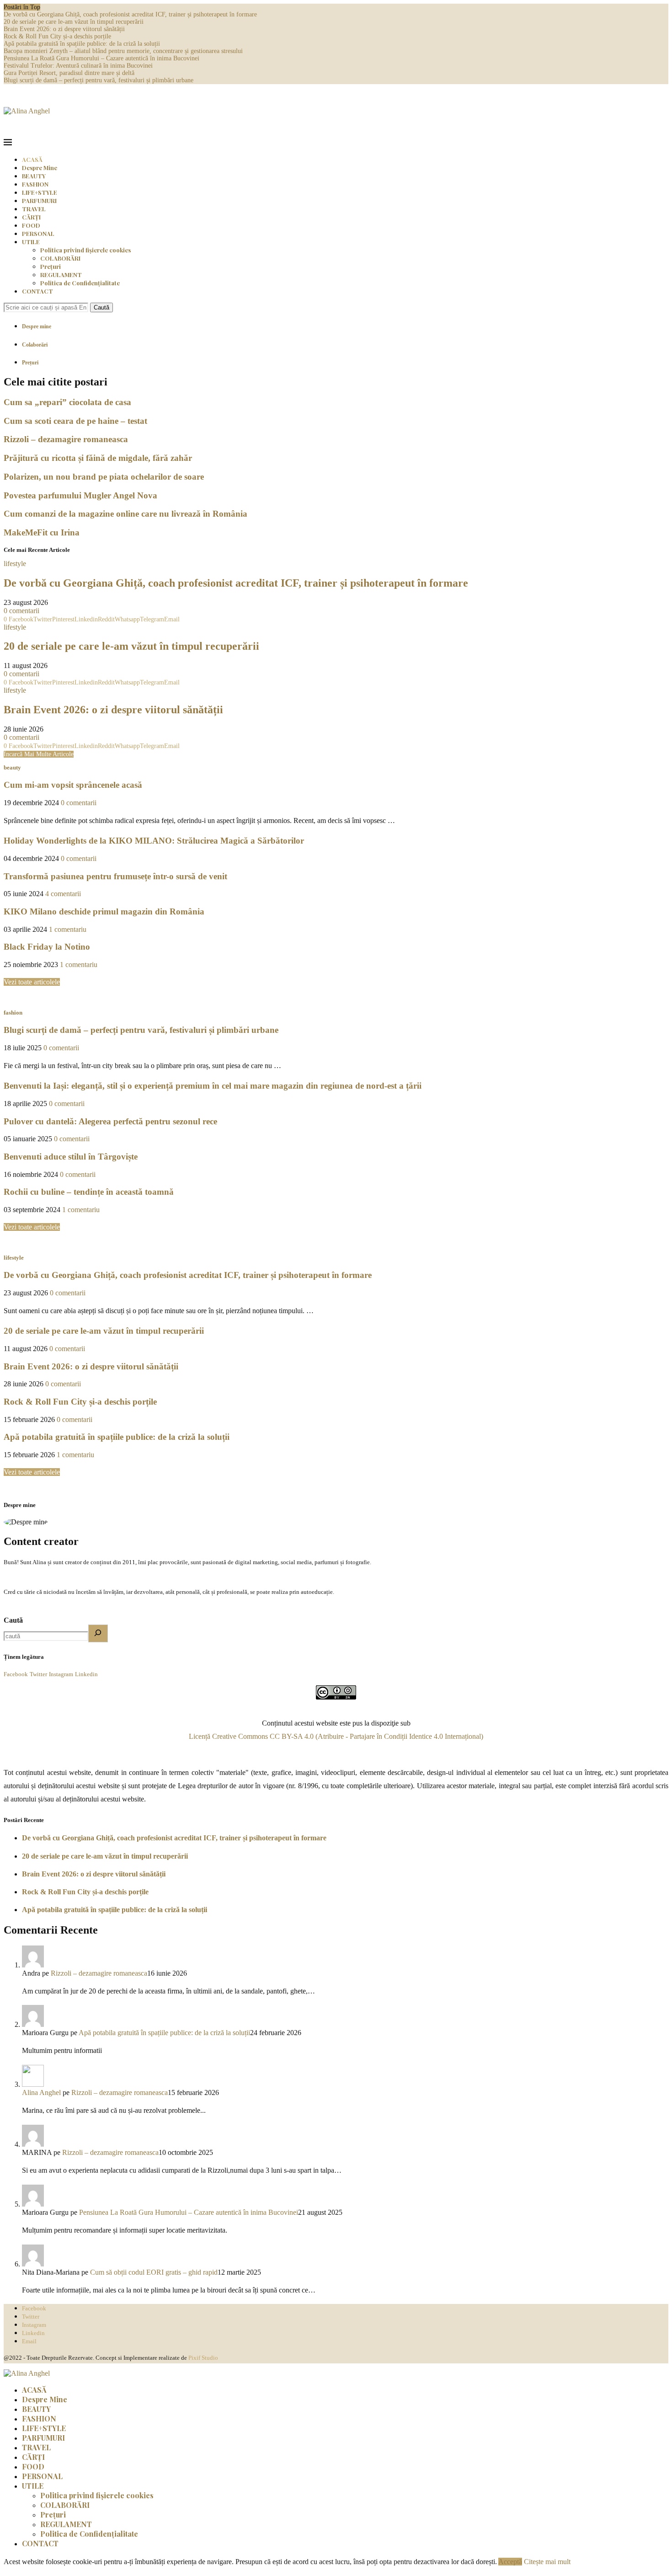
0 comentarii (21, 611)
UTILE (31, 242)
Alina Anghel (41, 2092)
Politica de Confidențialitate (80, 283)
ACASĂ (32, 159)
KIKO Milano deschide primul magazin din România (104, 911)
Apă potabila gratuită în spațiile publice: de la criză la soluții (82, 44)
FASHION (35, 184)
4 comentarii (63, 894)
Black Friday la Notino (47, 947)
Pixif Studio (203, 2358)
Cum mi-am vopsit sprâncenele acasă (73, 785)
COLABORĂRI (60, 258)
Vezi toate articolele (32, 982)
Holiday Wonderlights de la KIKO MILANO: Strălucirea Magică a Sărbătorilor (154, 841)
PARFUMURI (39, 200)
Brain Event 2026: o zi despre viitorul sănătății (64, 29)
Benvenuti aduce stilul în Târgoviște (71, 1157)
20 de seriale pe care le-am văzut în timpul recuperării (74, 22)
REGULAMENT (61, 275)
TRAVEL (34, 209)
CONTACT (37, 291)
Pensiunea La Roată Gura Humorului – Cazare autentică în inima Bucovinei (101, 58)
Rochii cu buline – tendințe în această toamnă (89, 1192)
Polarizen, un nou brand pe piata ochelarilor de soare (104, 477)
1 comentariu (68, 929)
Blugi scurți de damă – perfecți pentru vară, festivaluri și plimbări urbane (99, 80)
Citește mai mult (547, 2562)
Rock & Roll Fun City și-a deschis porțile (57, 36)
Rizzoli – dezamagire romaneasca (66, 439)
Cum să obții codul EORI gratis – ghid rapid (154, 2272)
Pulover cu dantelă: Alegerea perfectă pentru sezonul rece (110, 1121)
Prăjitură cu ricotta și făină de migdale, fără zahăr (98, 458)
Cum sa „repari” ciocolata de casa (67, 402)
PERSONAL (38, 233)
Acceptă (510, 2562)
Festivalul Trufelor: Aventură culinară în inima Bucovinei (78, 66)
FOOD (31, 225)
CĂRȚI (31, 217)
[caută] (98, 1633)
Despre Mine (40, 168)
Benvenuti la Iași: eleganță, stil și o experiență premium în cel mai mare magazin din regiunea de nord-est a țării (213, 1086)
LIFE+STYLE (40, 192)
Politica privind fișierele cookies (85, 250)
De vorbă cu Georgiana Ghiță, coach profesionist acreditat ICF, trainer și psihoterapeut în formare (130, 14)
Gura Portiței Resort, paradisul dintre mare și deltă (69, 73)
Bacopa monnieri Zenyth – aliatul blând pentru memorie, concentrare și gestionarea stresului (123, 51)
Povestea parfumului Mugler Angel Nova (80, 495)
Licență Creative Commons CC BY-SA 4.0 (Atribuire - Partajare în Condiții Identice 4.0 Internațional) (336, 1736)
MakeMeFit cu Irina (42, 532)
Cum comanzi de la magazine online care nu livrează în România (125, 514)
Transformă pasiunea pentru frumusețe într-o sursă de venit (115, 876)
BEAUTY (34, 176)
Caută (101, 307)
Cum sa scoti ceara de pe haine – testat (75, 421)
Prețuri (51, 266)
